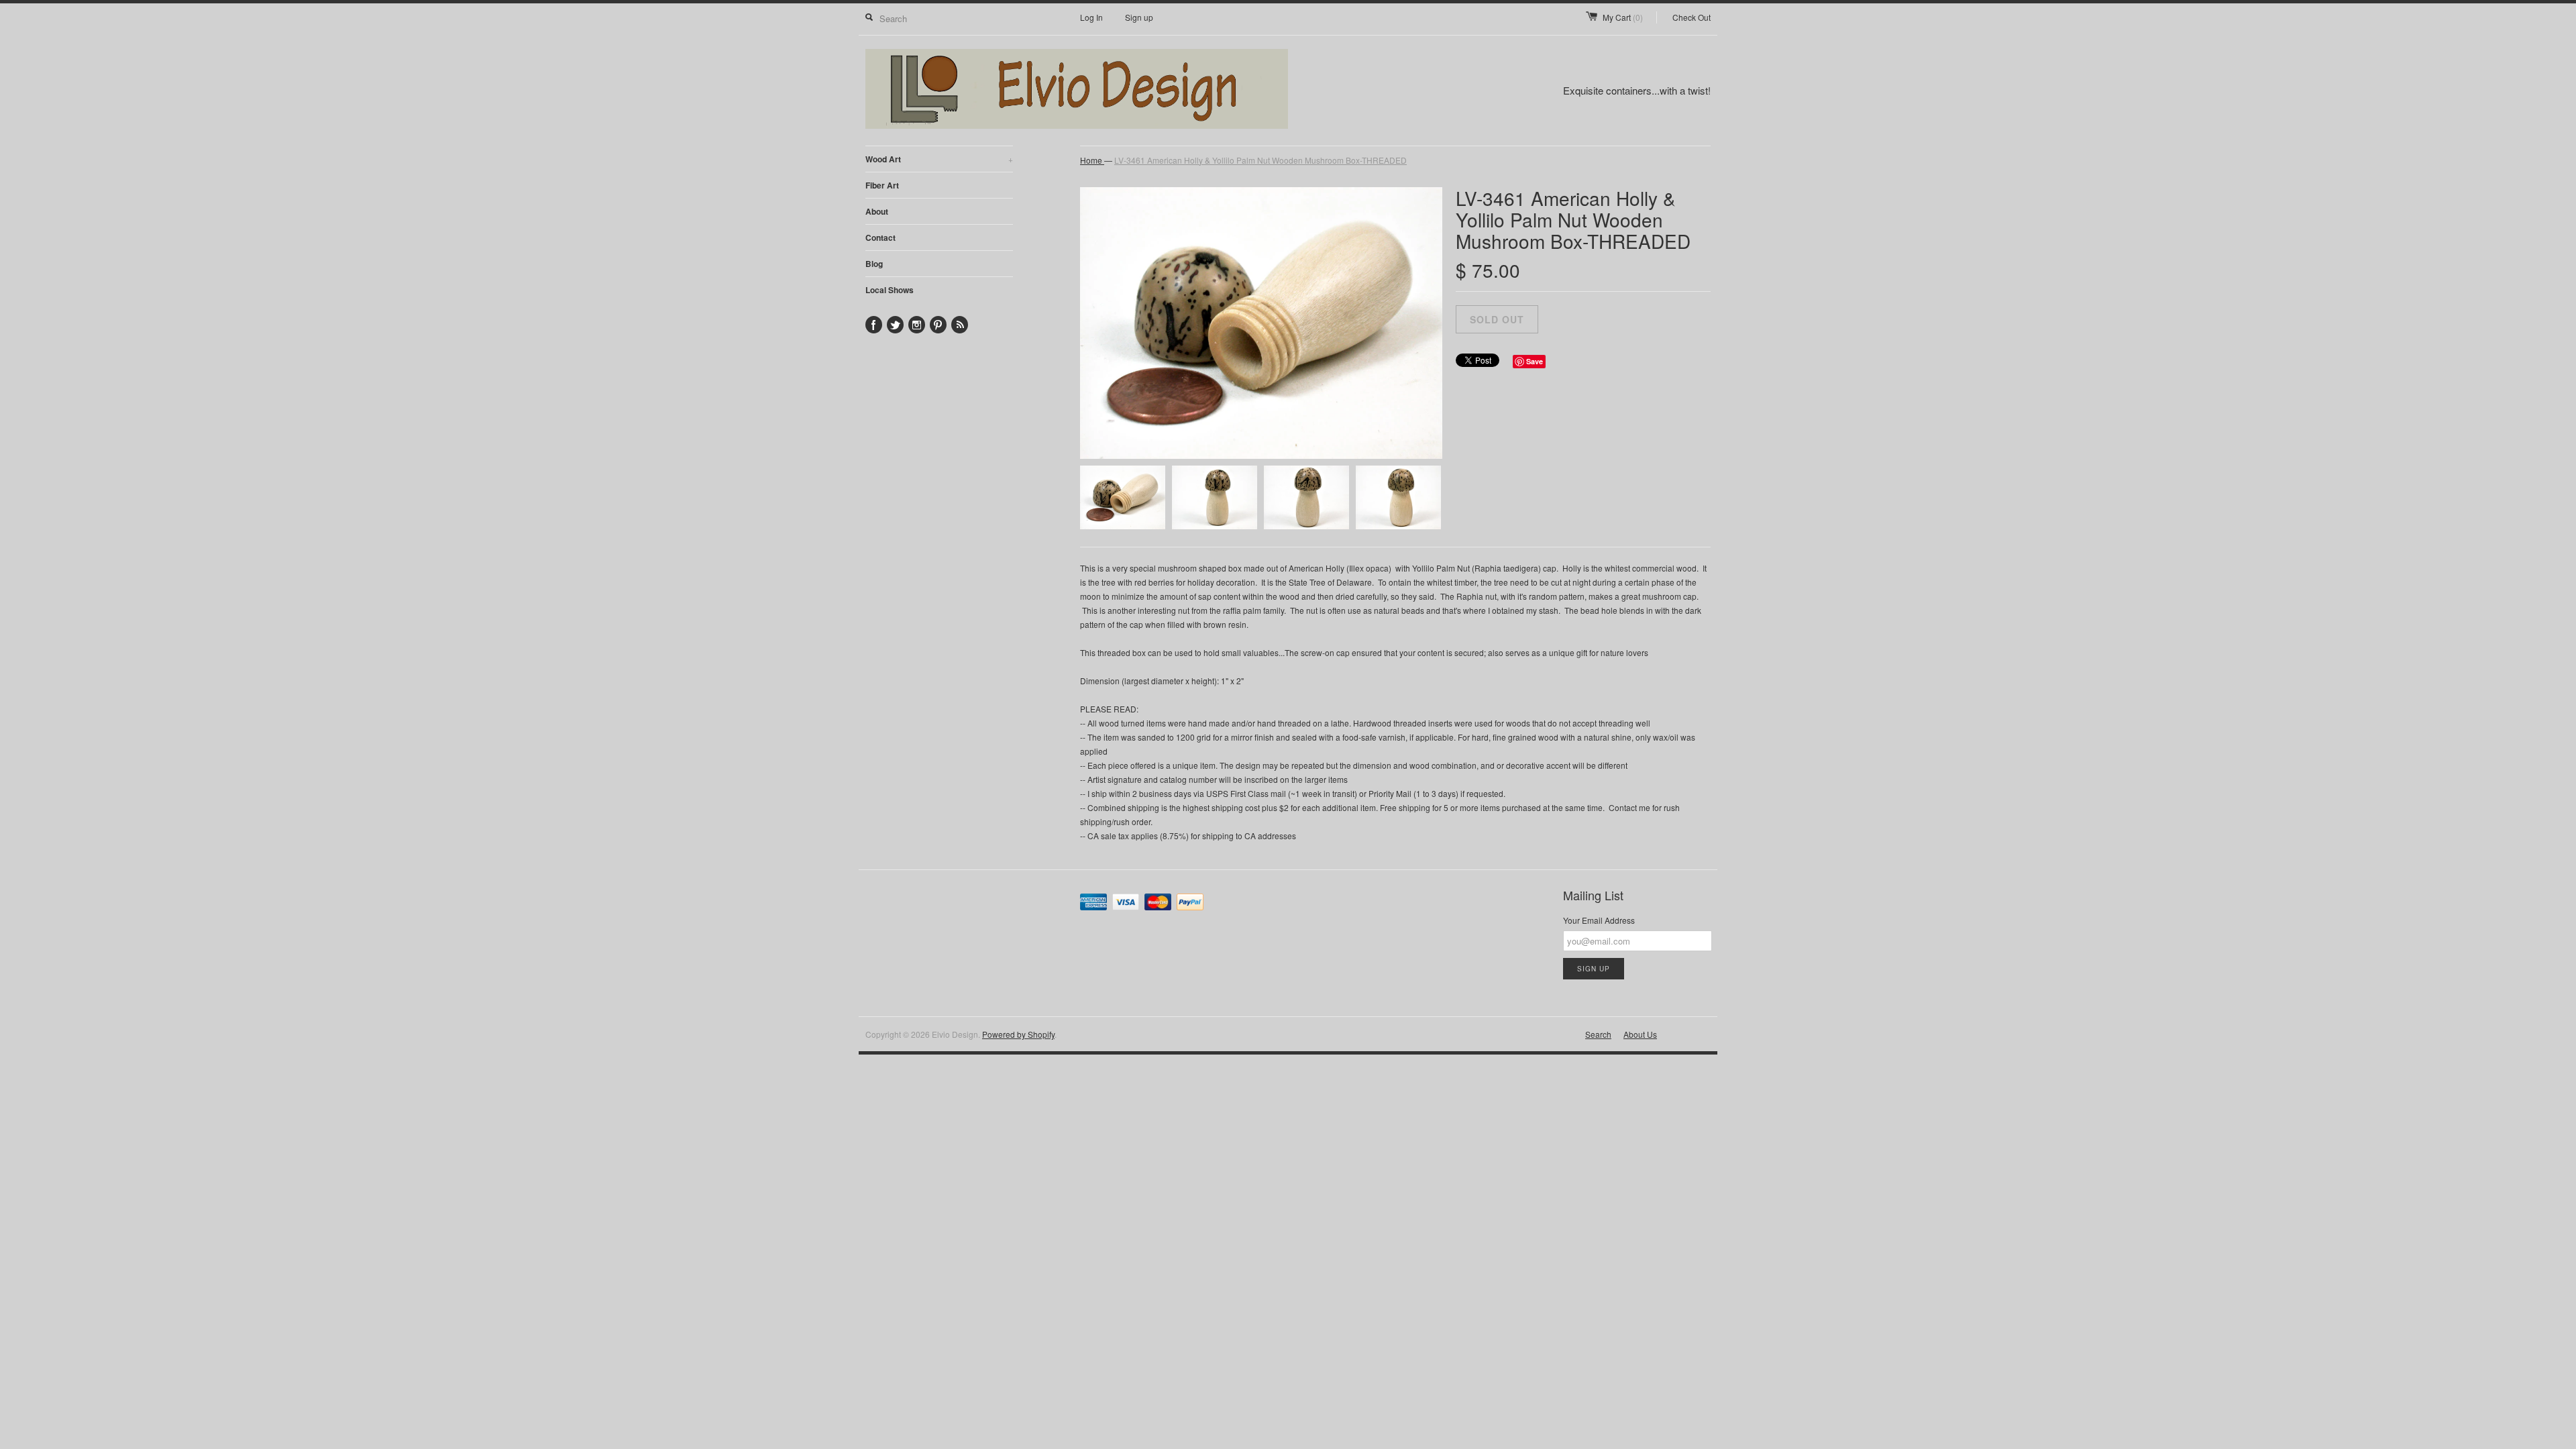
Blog (874, 264)
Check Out (1692, 17)
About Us (1640, 1034)
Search (1598, 1034)
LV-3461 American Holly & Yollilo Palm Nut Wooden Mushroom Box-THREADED (1260, 160)
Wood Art (939, 159)
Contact (880, 237)
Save (1535, 361)
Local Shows (890, 290)
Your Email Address (1599, 920)
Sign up (1139, 17)
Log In (1091, 17)
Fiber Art (882, 185)
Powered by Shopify (1018, 1034)
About (877, 211)
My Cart (1623, 17)
